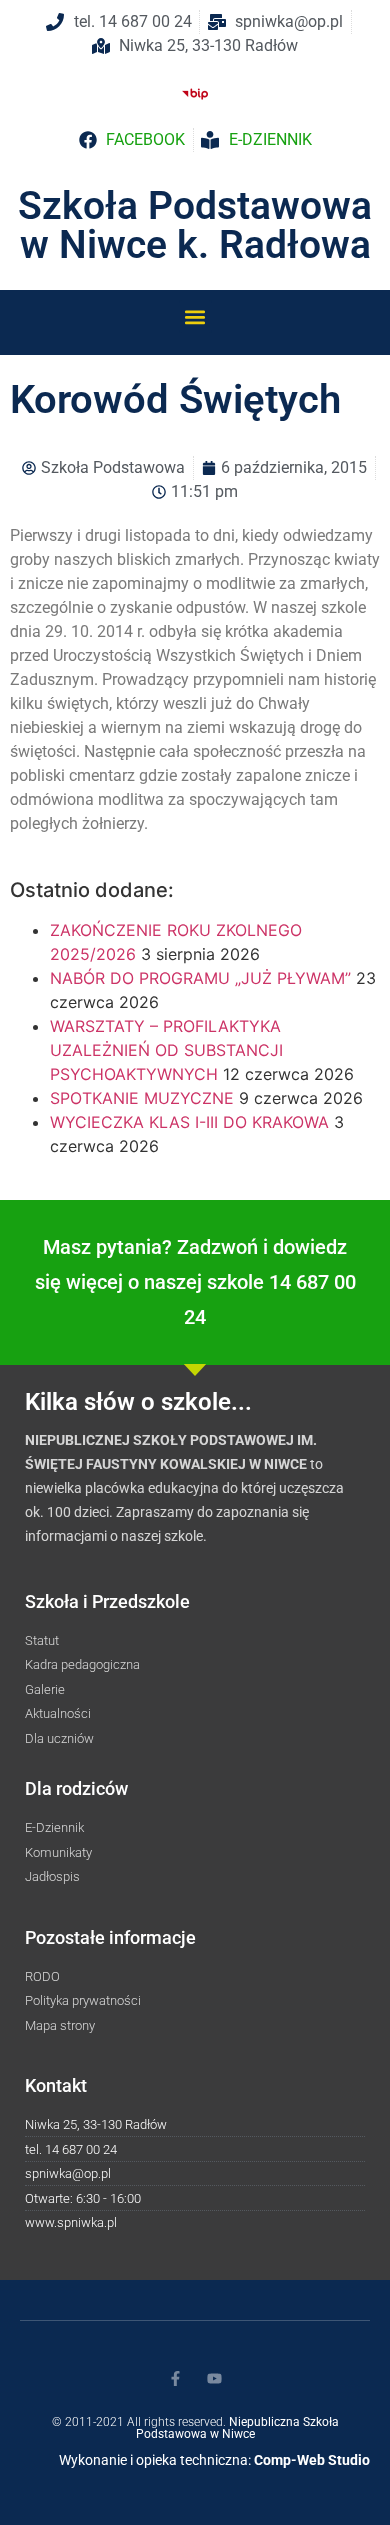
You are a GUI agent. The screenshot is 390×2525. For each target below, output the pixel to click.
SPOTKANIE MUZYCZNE (142, 1098)
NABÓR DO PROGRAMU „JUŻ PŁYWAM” (200, 978)
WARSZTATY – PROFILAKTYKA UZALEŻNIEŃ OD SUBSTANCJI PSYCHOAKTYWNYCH (166, 1050)
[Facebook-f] (175, 2378)
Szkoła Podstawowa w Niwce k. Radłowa (195, 225)
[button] (195, 316)
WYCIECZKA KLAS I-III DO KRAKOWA (189, 1122)
